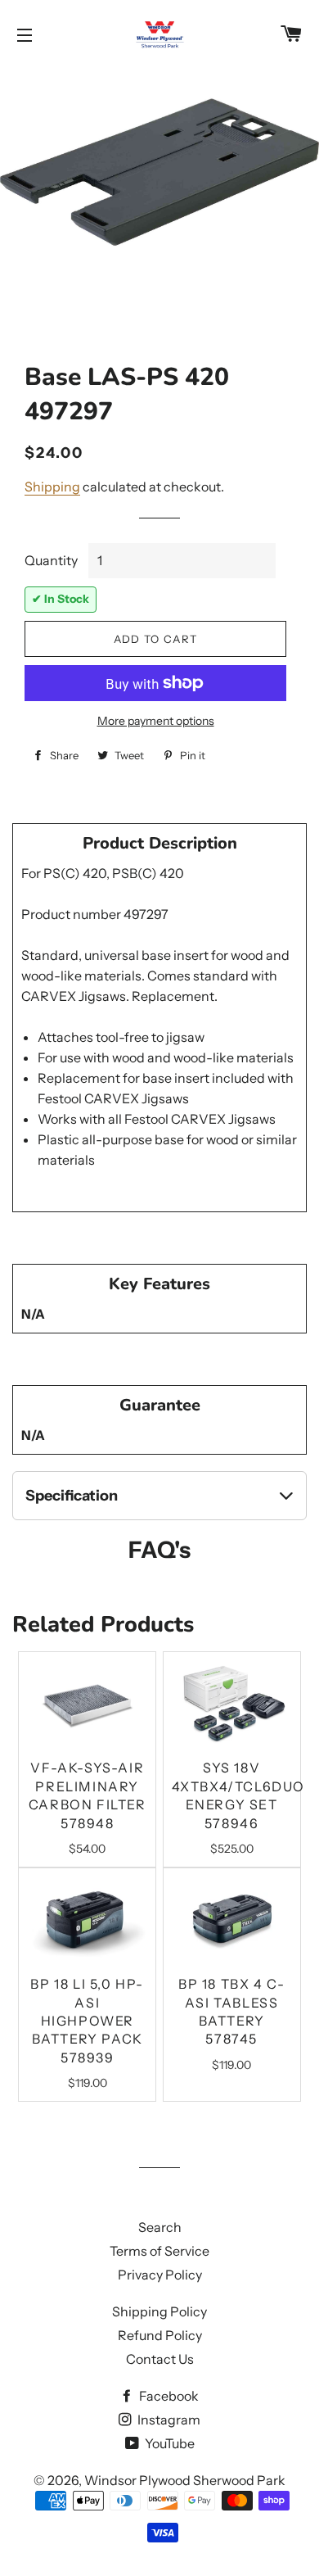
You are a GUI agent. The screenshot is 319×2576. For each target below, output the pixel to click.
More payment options (156, 721)
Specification (72, 1496)
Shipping (52, 487)
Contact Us (160, 2359)
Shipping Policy (159, 2311)
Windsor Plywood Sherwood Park (185, 2480)
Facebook (168, 2396)
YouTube (168, 2443)
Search (160, 2227)
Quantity (51, 560)
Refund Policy (160, 2335)
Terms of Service (159, 2251)
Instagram (168, 2420)
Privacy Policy (160, 2275)
